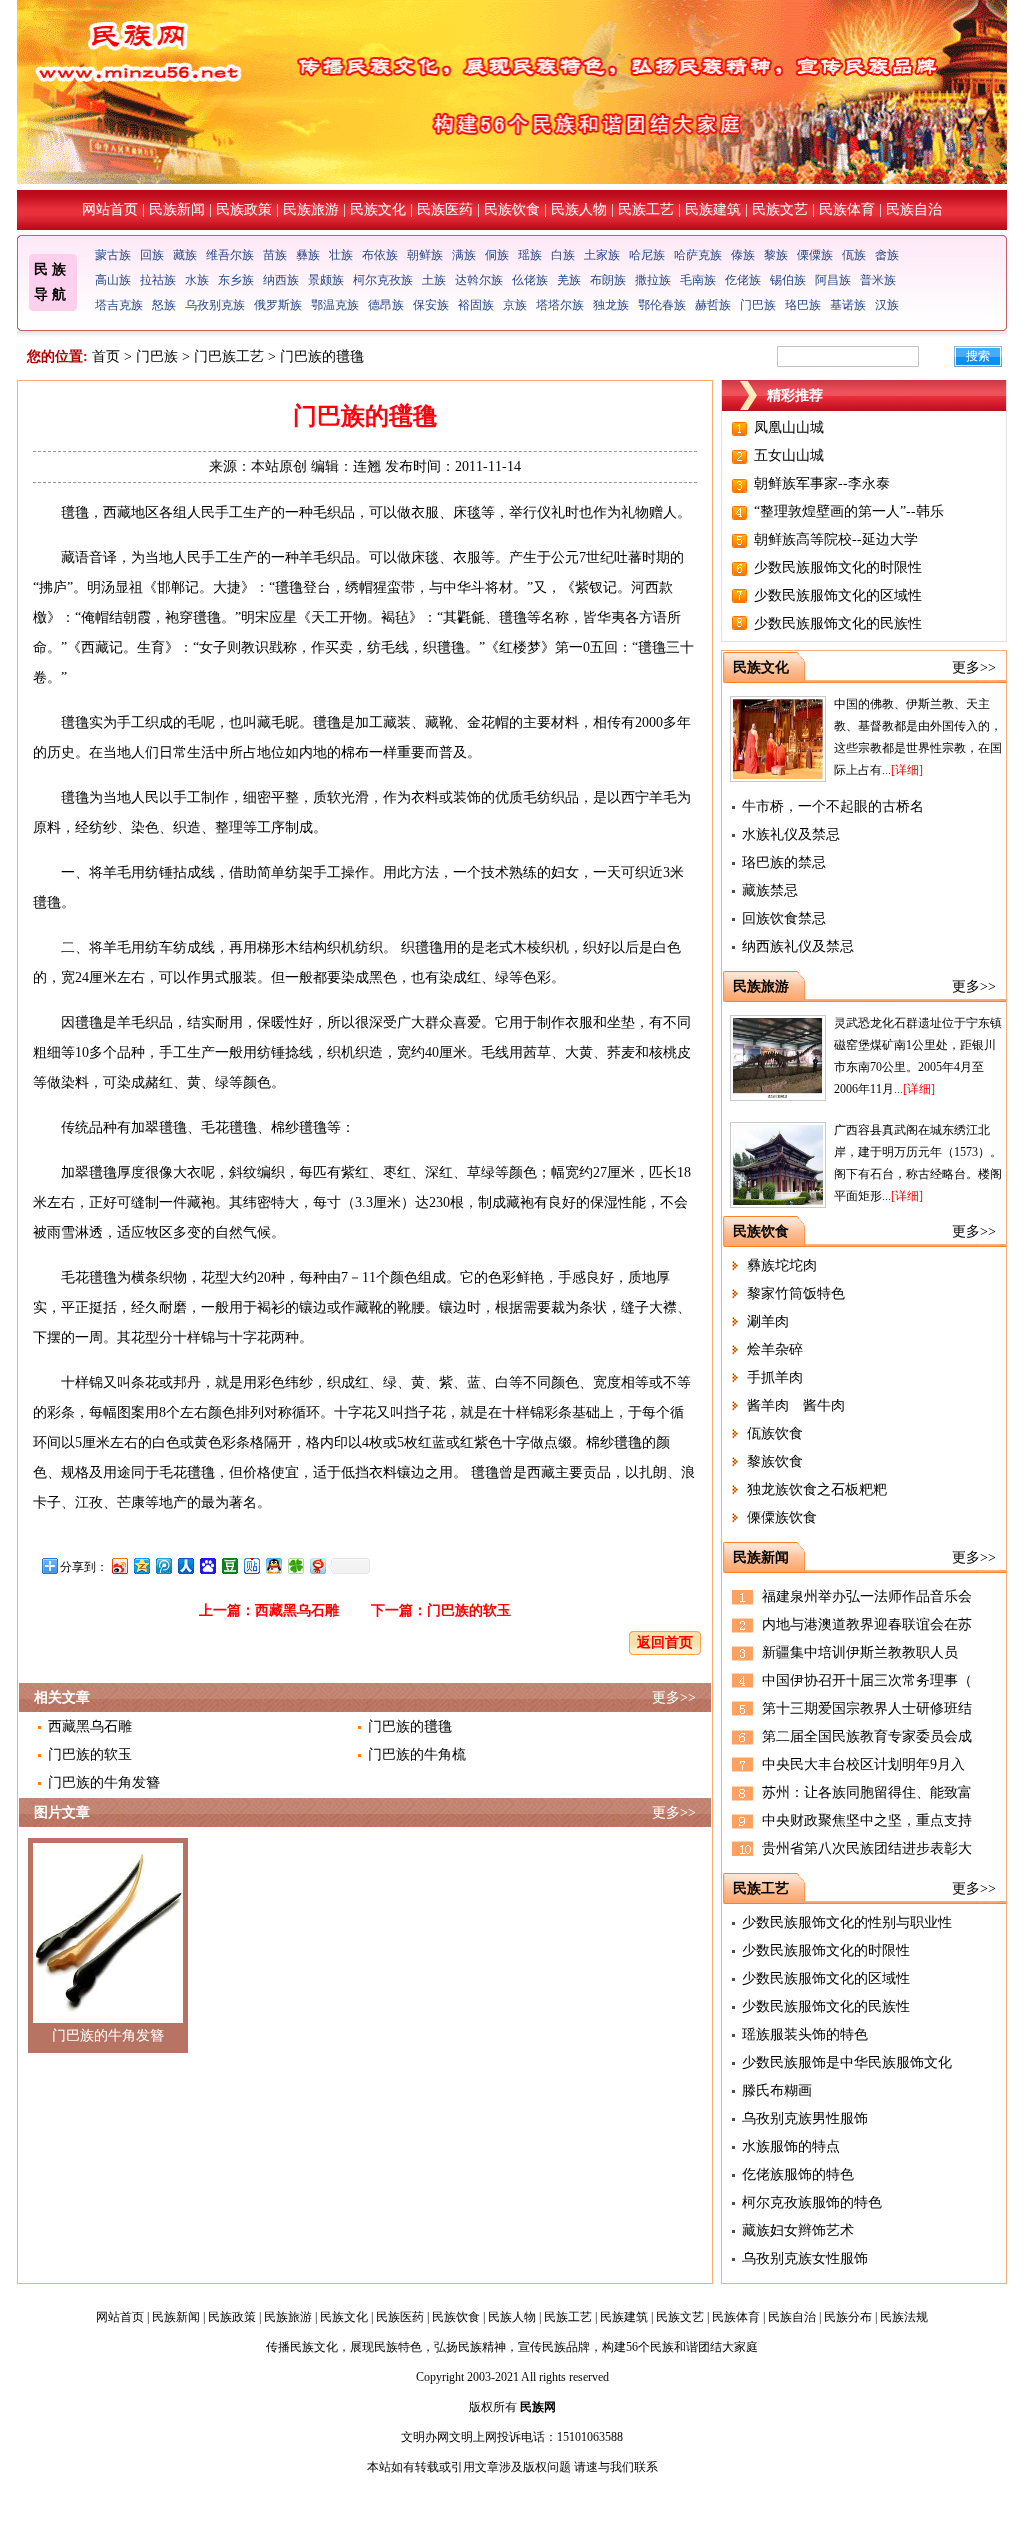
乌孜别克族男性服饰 (805, 2118)
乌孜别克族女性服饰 (805, 2258)
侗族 (497, 255)
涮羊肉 (768, 1321)
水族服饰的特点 (791, 2146)
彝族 (308, 255)
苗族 (275, 255)
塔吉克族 (119, 305)
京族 (515, 305)
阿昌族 (833, 280)
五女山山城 (789, 455)
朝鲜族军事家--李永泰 (822, 483)
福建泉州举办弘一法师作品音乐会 (867, 1596)
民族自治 (914, 209)
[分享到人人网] (185, 1565)
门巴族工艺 (229, 356)
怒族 (164, 305)
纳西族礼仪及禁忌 (798, 946)
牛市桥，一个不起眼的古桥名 (833, 806)
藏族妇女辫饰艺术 (798, 2230)
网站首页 (110, 209)
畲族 (887, 255)
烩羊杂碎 (775, 1349)
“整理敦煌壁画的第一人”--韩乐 (849, 511)
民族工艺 (646, 209)
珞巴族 (803, 305)
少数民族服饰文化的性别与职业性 (847, 1922)
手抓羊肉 (775, 1377)
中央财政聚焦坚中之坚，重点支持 (867, 1820)
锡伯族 (788, 280)
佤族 (854, 255)
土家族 (602, 255)
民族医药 (445, 209)
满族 (464, 255)
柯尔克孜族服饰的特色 (812, 2202)
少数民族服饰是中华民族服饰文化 (847, 2062)
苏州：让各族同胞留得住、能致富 (867, 1792)
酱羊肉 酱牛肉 (796, 1405)
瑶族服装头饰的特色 (805, 2034)
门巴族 (758, 305)
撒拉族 (653, 280)
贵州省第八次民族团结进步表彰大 (867, 1848)
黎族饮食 (775, 1461)
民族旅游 (311, 209)
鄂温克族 (335, 305)
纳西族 (281, 280)
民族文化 (378, 209)
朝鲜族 (425, 255)
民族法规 (904, 2317)
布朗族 (608, 280)
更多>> (674, 1697)
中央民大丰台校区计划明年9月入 (863, 1764)
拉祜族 (158, 280)
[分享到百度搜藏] (207, 1565)
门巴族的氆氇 (410, 1726)
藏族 (185, 255)
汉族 (887, 305)
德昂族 (386, 305)
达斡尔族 (479, 280)
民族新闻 (177, 209)
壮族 (341, 255)
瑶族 (530, 255)
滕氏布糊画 (777, 2090)
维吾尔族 (230, 255)
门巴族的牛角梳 (417, 1754)
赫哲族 (713, 305)
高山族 (113, 280)
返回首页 (665, 1642)
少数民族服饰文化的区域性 (838, 595)
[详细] (907, 770)
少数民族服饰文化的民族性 (838, 623)
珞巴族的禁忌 (784, 862)
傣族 (743, 255)
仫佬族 (530, 280)
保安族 (431, 305)
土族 (434, 280)
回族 (152, 255)
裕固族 (476, 305)
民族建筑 (713, 209)
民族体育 (847, 209)
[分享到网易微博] (317, 1565)
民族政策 (244, 209)
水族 (197, 280)
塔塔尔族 (560, 305)
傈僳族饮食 (782, 1517)
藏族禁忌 (770, 890)
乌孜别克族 (215, 305)
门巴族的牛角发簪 (104, 1782)
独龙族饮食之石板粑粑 (817, 1489)
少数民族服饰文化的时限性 (838, 567)
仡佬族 (743, 280)
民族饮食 (512, 209)
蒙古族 (113, 255)
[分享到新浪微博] (119, 1565)
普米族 (878, 280)
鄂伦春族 (662, 305)
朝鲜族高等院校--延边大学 (836, 539)
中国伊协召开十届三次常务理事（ (867, 1680)
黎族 (776, 255)
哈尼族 (647, 255)
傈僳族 (815, 255)
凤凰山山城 (789, 427)
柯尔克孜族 (383, 280)
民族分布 (848, 2317)
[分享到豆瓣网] (229, 1565)
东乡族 (236, 280)
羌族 (569, 280)
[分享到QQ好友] (273, 1565)
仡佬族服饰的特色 (798, 2174)
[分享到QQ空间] (141, 1565)
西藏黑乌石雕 (297, 1610)
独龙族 (611, 305)
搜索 (978, 356)
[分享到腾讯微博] (163, 1565)
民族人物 (579, 209)
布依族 (380, 255)
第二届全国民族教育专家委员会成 (867, 1736)
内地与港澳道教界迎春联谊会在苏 (867, 1624)
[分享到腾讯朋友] (295, 1565)
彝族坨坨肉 (782, 1265)
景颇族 (326, 280)
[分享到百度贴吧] (251, 1565)
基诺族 (848, 305)
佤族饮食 (775, 1433)
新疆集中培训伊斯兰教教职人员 (860, 1652)
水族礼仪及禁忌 (791, 834)
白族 (563, 255)
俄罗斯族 (278, 305)
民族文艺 (780, 209)
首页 (106, 356)
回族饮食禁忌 (784, 918)
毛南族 (698, 280)
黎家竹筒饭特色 (796, 1293)
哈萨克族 (698, 255)
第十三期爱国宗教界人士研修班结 (867, 1708)
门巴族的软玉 (469, 1610)
